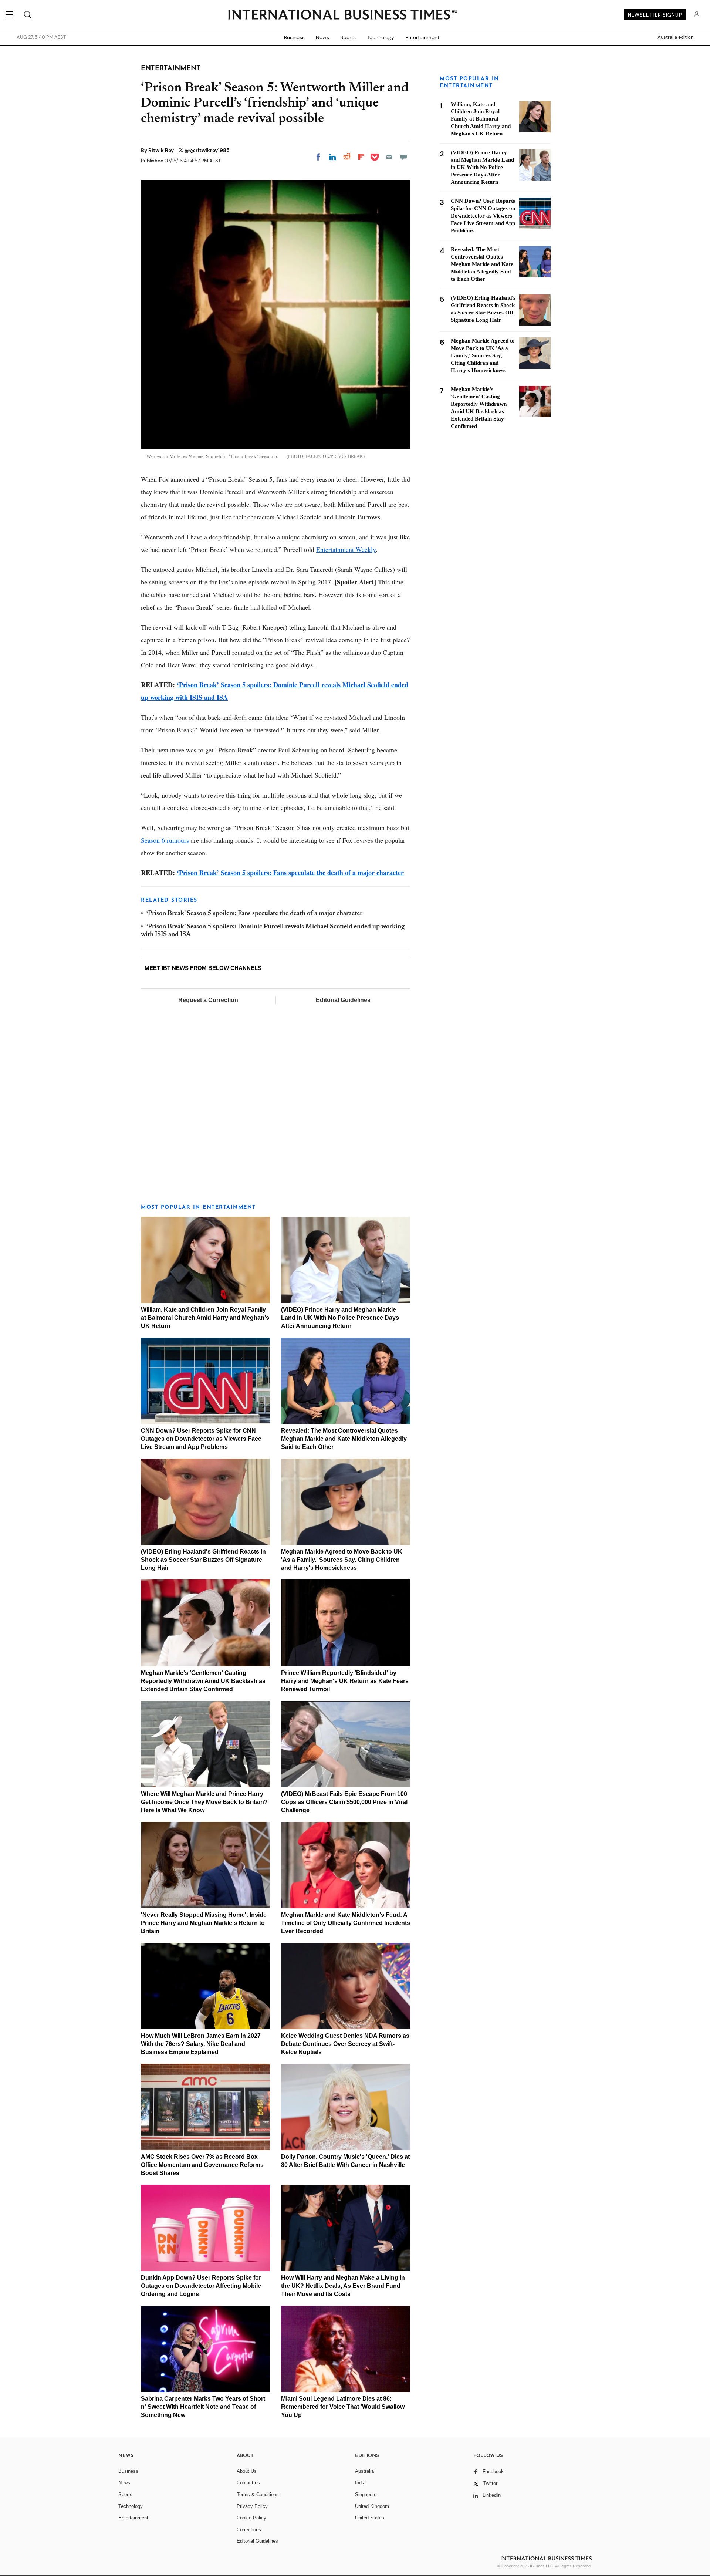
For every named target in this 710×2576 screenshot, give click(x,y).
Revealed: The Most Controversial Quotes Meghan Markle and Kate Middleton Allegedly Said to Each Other (344, 1439)
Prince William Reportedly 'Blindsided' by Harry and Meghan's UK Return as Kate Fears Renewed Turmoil (345, 1681)
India (360, 2483)
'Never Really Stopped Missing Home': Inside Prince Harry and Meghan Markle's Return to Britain (204, 1923)
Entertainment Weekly (346, 549)
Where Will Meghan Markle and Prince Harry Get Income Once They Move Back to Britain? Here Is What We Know (204, 1802)
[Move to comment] (403, 157)
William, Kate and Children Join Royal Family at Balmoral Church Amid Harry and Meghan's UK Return (205, 1318)
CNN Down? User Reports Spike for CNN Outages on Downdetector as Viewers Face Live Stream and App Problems (201, 1439)
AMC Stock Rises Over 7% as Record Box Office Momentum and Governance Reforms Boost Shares (202, 2165)
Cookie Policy (251, 2518)
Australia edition (675, 37)
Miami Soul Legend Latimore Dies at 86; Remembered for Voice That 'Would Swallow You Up (343, 2407)
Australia (364, 2471)
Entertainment (422, 37)
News (322, 37)
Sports (348, 37)
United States (370, 2518)
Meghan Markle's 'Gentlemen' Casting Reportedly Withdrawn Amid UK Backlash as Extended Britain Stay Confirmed (203, 1681)
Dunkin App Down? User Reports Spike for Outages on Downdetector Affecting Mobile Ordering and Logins (201, 2286)
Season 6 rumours (165, 840)
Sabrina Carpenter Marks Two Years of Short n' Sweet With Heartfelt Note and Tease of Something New (203, 2407)
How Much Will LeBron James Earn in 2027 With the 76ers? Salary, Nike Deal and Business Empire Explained (201, 2044)
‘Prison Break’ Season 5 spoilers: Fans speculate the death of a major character (290, 873)
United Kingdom (372, 2506)
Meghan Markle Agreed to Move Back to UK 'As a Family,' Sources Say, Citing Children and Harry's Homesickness (342, 1560)
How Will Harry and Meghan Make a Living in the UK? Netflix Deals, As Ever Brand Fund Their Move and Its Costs (343, 2286)
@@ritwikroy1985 (207, 150)
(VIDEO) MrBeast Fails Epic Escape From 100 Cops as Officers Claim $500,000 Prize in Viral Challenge (344, 1802)
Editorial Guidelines (343, 1000)
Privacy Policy (252, 2506)
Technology (381, 37)
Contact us (248, 2483)
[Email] (389, 157)
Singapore (366, 2494)
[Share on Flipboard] (361, 157)
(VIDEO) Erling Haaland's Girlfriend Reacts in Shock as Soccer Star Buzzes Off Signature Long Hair (203, 1560)
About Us (247, 2471)
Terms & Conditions (258, 2494)
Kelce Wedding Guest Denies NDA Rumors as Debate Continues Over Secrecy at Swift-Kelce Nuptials (345, 2044)
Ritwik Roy (162, 150)
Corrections (249, 2530)
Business (294, 37)
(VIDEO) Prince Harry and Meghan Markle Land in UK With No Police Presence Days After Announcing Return (340, 1318)
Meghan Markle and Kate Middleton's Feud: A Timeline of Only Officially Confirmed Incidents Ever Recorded (346, 1923)
